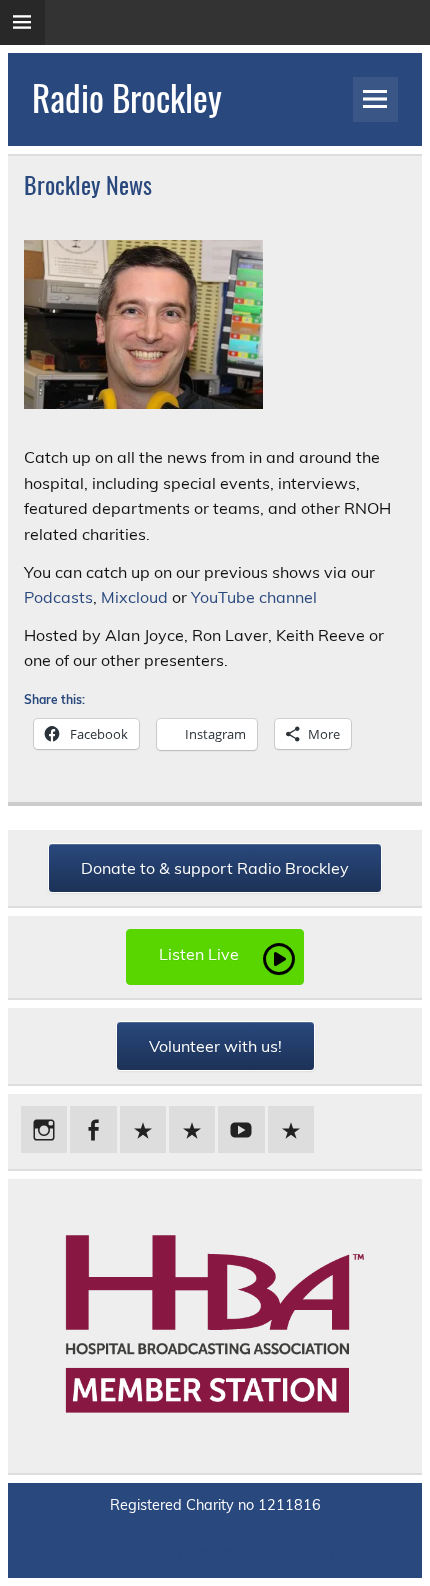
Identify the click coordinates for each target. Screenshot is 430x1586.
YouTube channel (254, 597)
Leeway (309, 1553)
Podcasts (58, 597)
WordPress (212, 1553)
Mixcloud (134, 597)
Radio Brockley (127, 97)
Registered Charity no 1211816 (215, 1505)
